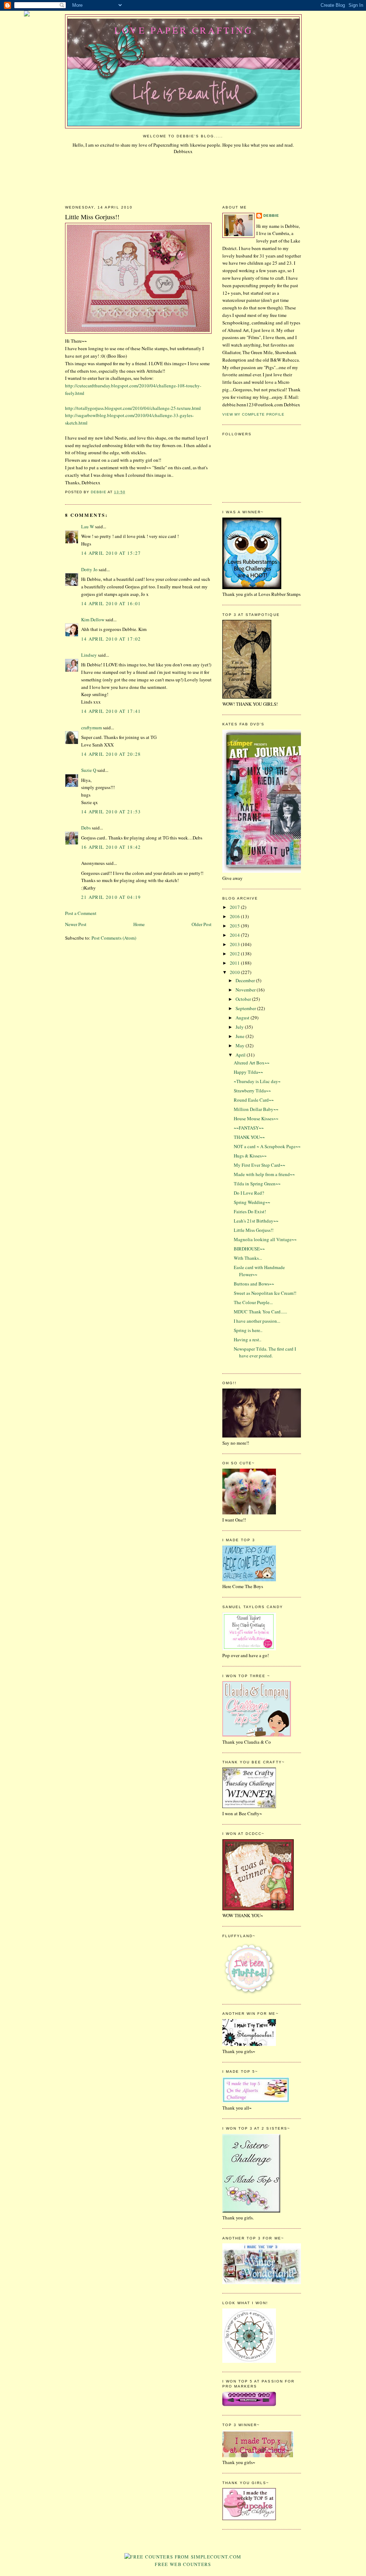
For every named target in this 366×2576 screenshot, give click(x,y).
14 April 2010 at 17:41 (111, 711)
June (241, 1036)
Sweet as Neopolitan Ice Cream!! (265, 1293)
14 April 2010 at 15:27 (111, 553)
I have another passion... (257, 1321)
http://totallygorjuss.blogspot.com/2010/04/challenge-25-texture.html (133, 408)
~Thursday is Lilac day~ (257, 1081)
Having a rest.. (248, 1340)
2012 (235, 954)
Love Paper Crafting (184, 30)
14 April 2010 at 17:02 (111, 639)
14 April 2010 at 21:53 (111, 812)
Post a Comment (81, 913)
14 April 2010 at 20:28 (111, 754)
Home (139, 924)
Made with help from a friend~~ (264, 1174)
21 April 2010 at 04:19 (111, 897)
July (240, 1027)
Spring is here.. (248, 1330)
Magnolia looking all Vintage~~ (265, 1239)
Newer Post (76, 924)
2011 (235, 963)
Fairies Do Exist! (250, 1211)
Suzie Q (89, 770)
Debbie (271, 216)
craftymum (91, 728)
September (246, 1008)
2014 (235, 935)
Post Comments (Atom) (114, 938)
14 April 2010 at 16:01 (111, 603)
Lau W (88, 527)
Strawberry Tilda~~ (252, 1091)
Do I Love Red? (249, 1193)
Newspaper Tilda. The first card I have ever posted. (265, 1352)
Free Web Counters (183, 2564)
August (243, 1018)
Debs (86, 828)
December (246, 980)
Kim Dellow (93, 619)
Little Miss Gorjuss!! (254, 1230)
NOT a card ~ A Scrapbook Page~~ (267, 1146)
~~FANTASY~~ (249, 1128)
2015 (235, 926)
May (241, 1045)
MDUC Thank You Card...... (260, 1312)
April (241, 1055)
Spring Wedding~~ (252, 1202)
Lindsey (89, 655)
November (246, 990)
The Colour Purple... (253, 1302)
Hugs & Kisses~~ (250, 1156)
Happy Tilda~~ (248, 1072)
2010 (235, 972)
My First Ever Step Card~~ (259, 1165)
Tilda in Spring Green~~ (257, 1184)
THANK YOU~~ (249, 1137)
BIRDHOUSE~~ (249, 1249)
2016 (235, 916)
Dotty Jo (89, 569)
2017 (235, 907)
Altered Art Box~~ (252, 1063)
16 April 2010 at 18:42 (111, 847)
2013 (235, 944)
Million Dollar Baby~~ (256, 1109)
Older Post (202, 924)
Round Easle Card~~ (254, 1100)
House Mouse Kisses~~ (256, 1118)
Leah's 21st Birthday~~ (256, 1221)
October (244, 999)
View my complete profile (253, 414)
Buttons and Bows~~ (254, 1284)
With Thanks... (248, 1258)
